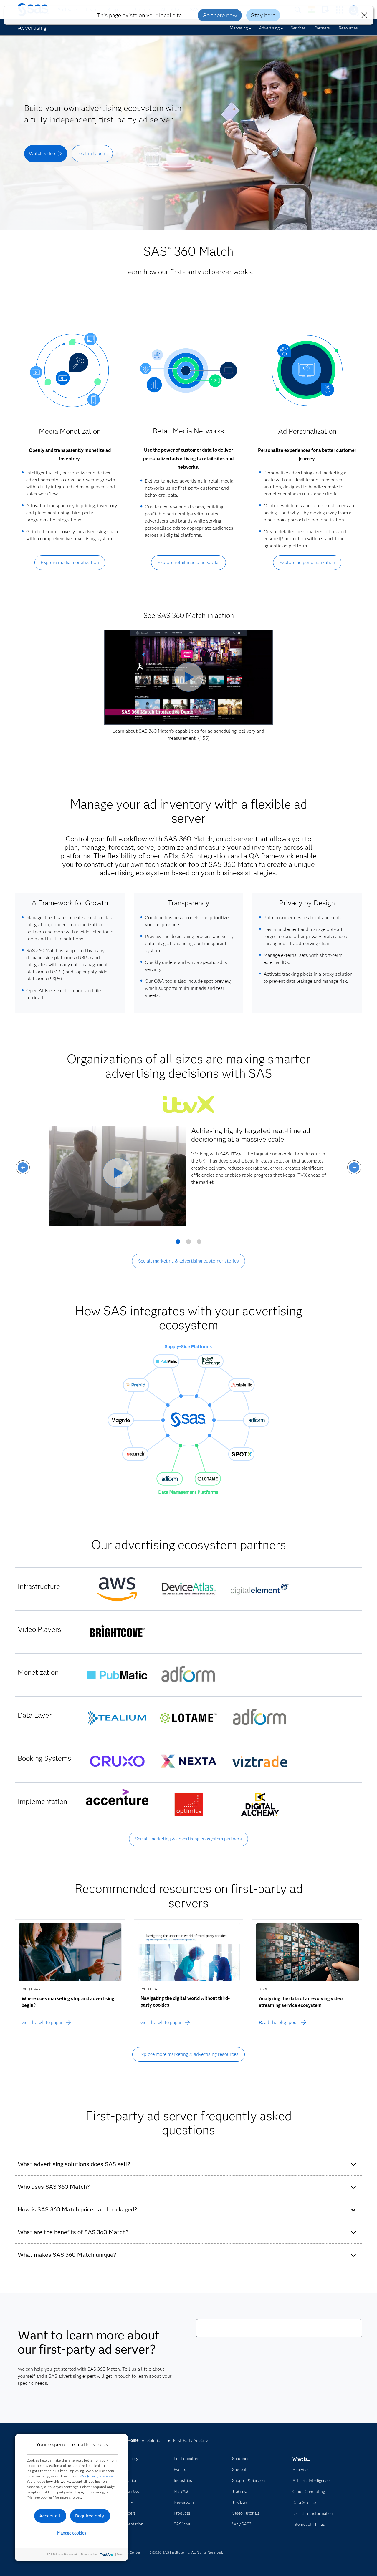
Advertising (269, 28)
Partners (322, 28)
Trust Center (130, 2552)
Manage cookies (72, 2533)
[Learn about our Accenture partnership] (117, 1797)
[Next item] (354, 1167)
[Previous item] (23, 1167)
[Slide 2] (188, 1244)
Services (298, 28)
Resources (348, 28)
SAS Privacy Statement (98, 2476)
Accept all (50, 2516)
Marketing (239, 28)
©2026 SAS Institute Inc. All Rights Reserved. (186, 2552)
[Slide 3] (199, 1244)
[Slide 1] (178, 1244)
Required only (90, 2516)
